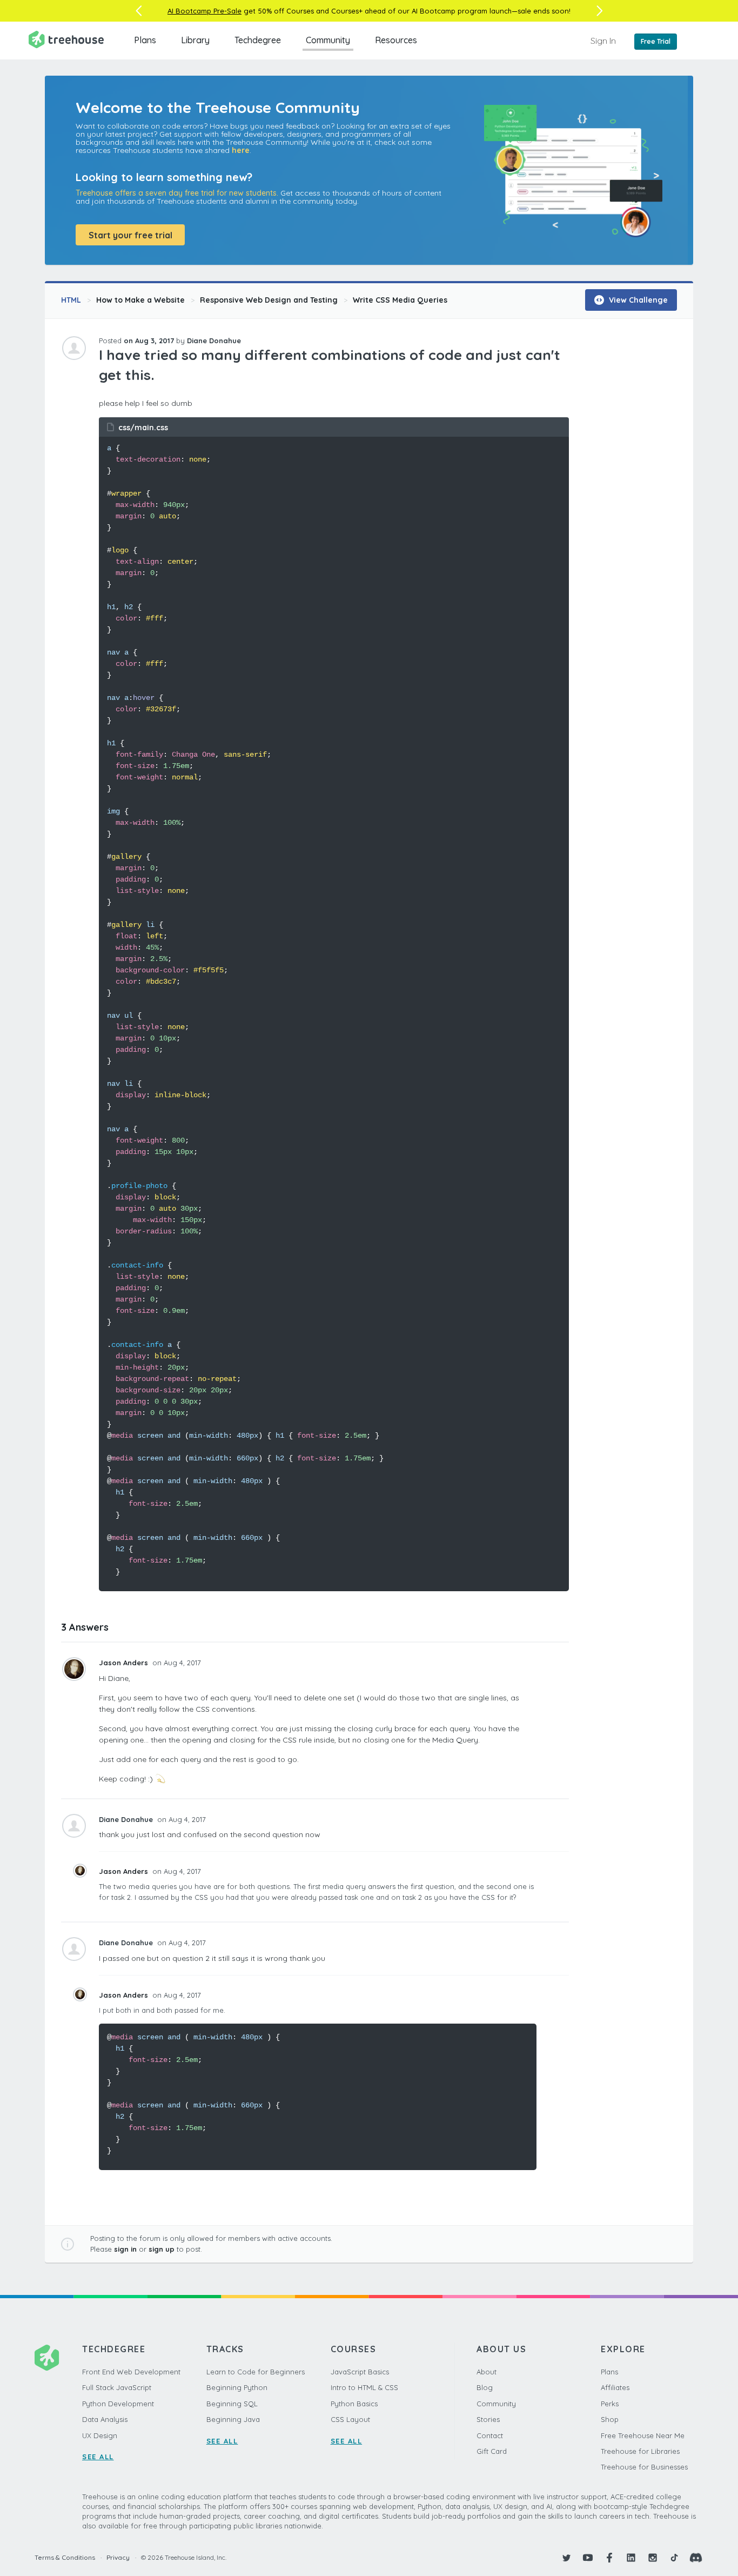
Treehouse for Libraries (640, 2451)
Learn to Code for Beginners (256, 2372)
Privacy (118, 2557)
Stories (488, 2419)
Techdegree (258, 40)
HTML (71, 300)
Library (195, 40)
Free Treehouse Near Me (643, 2435)
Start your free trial (130, 235)
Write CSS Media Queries (400, 300)
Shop (610, 2419)
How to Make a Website (140, 300)
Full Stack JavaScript (117, 2387)
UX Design (100, 2435)
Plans (145, 40)
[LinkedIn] (631, 2558)
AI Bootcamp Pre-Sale (204, 11)
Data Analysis (105, 2419)
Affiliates (615, 2387)
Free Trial (656, 41)
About (487, 2372)
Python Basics (354, 2404)
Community (328, 40)
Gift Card (492, 2451)
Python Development (118, 2404)
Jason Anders (125, 1663)
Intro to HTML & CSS (364, 2387)
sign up (162, 2249)
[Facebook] (609, 2558)
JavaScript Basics (360, 2372)
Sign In (603, 41)
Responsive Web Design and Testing (269, 300)
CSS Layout (350, 2419)
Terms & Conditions (65, 2557)
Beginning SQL (232, 2404)
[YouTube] (588, 2558)
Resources (396, 40)
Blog (485, 2387)
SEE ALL (98, 2457)
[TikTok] (674, 2558)
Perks (610, 2404)
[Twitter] (566, 2558)
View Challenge (637, 300)
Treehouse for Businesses (644, 2467)
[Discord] (696, 2558)
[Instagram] (653, 2558)
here (241, 150)
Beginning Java (233, 2419)
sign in (125, 2249)
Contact (490, 2435)
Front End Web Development (131, 2372)
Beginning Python (237, 2387)
